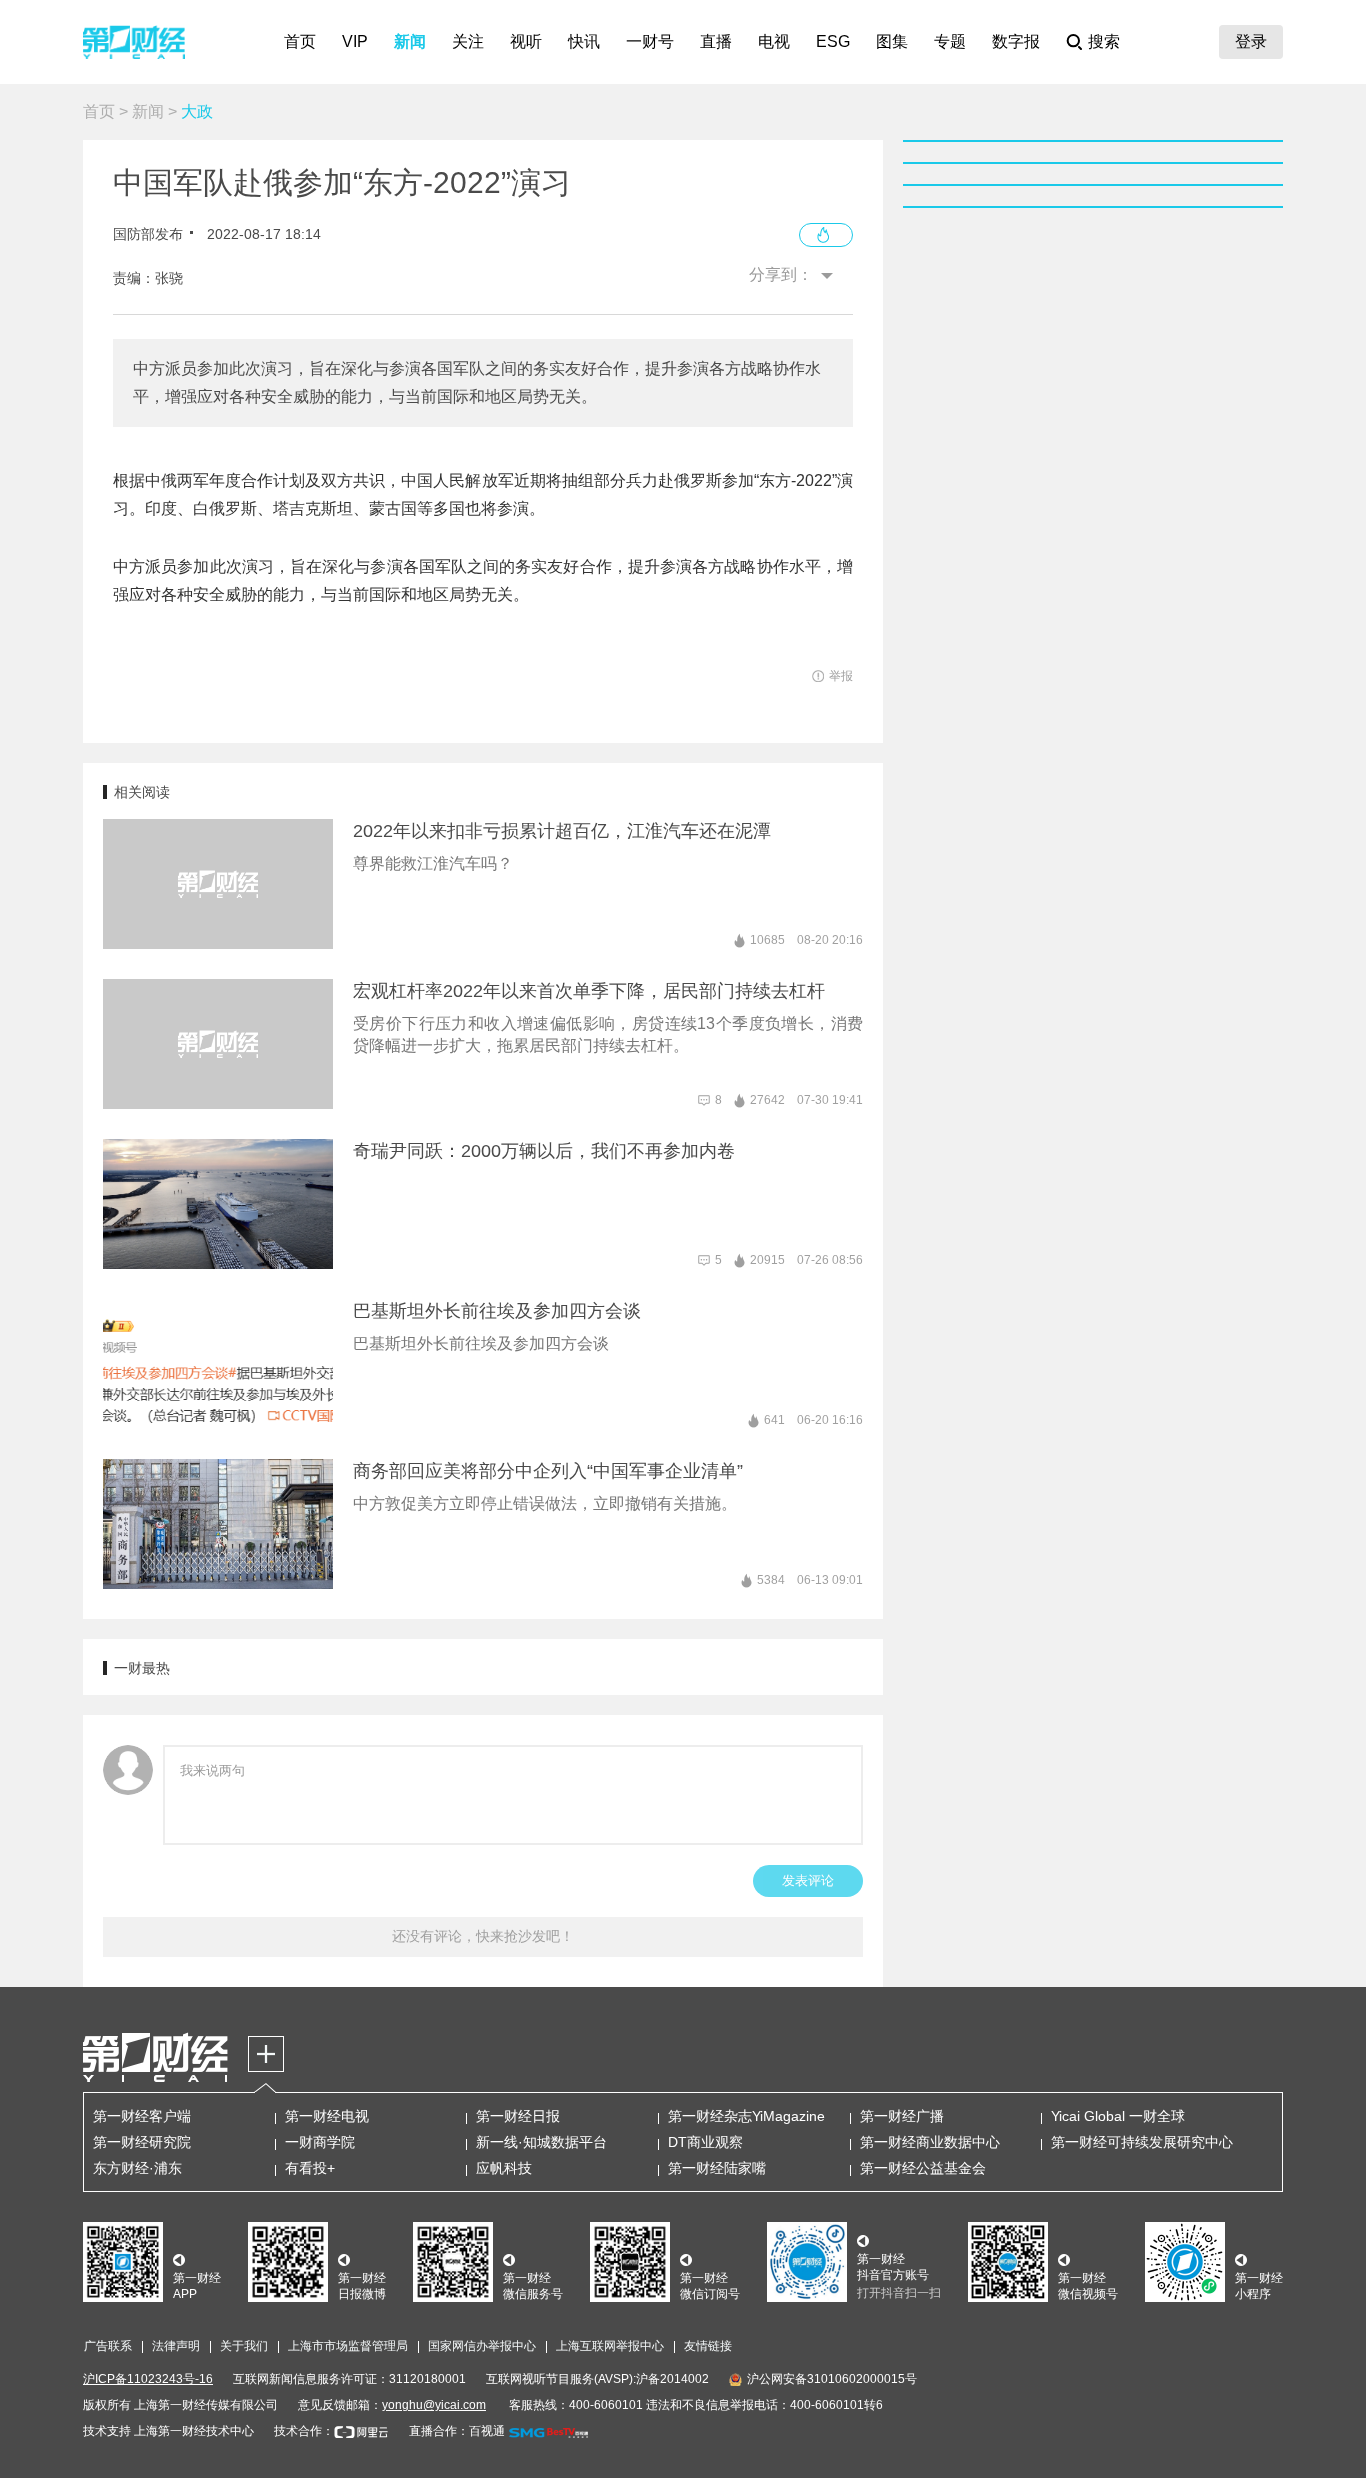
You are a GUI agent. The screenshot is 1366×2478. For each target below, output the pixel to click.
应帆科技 (504, 2168)
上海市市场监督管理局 (348, 2346)
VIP (355, 41)
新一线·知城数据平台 (541, 2142)
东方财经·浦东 (137, 2168)
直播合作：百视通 (457, 2431)
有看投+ (310, 2168)
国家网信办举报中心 (482, 2346)
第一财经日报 (518, 2116)
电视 (774, 41)
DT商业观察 (705, 2142)
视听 (526, 41)
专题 (950, 41)
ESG (833, 41)
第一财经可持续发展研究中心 (1142, 2142)
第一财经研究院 (142, 2142)
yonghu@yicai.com (434, 2405)
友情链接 (708, 2346)
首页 (300, 41)
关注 (468, 41)
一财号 (650, 41)
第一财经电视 (327, 2116)
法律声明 (176, 2346)
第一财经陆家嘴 (717, 2168)
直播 (716, 41)
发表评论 (808, 1880)
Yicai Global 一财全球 (1118, 2116)
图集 (892, 41)
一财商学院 (320, 2142)
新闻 (410, 41)
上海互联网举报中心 (610, 2346)
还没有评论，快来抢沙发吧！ (483, 1936)
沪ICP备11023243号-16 (148, 2379)
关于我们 (244, 2346)
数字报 (1016, 41)
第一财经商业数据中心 (930, 2142)
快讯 (584, 41)
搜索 (1104, 41)
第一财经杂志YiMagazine (746, 2116)
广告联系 (108, 2346)
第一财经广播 (902, 2116)
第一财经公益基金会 (923, 2168)
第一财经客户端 (142, 2116)
